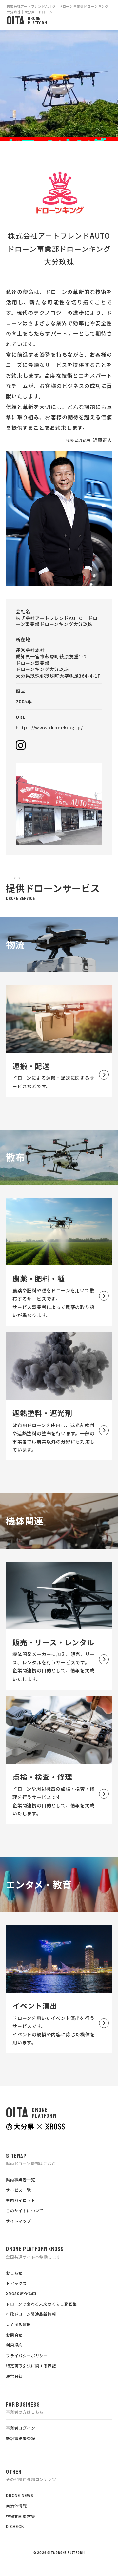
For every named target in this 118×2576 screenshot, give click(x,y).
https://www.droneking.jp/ (49, 727)
